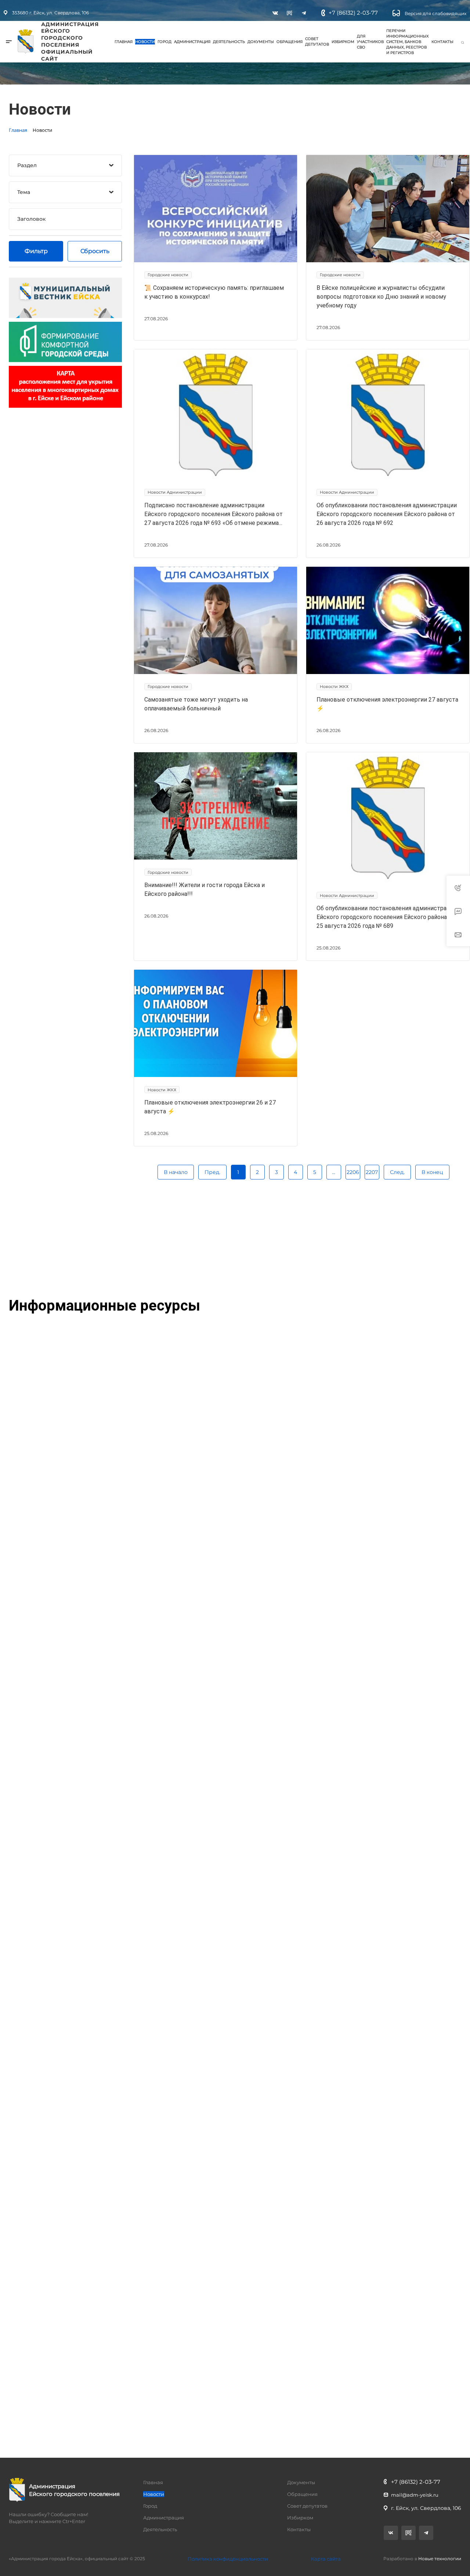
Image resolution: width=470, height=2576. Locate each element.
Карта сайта (326, 2559)
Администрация (192, 42)
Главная (124, 42)
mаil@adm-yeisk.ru (415, 2495)
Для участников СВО (370, 42)
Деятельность (229, 42)
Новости (145, 42)
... (334, 1172)
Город (164, 42)
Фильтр (36, 251)
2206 (353, 1172)
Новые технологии (440, 2559)
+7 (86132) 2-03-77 (353, 13)
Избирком (343, 42)
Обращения (290, 42)
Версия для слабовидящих (435, 13)
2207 (372, 1172)
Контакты (442, 42)
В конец (432, 1172)
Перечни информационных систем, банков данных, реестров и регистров (408, 42)
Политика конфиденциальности (228, 2559)
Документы (261, 42)
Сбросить (95, 251)
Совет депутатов (317, 42)
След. (397, 1172)
